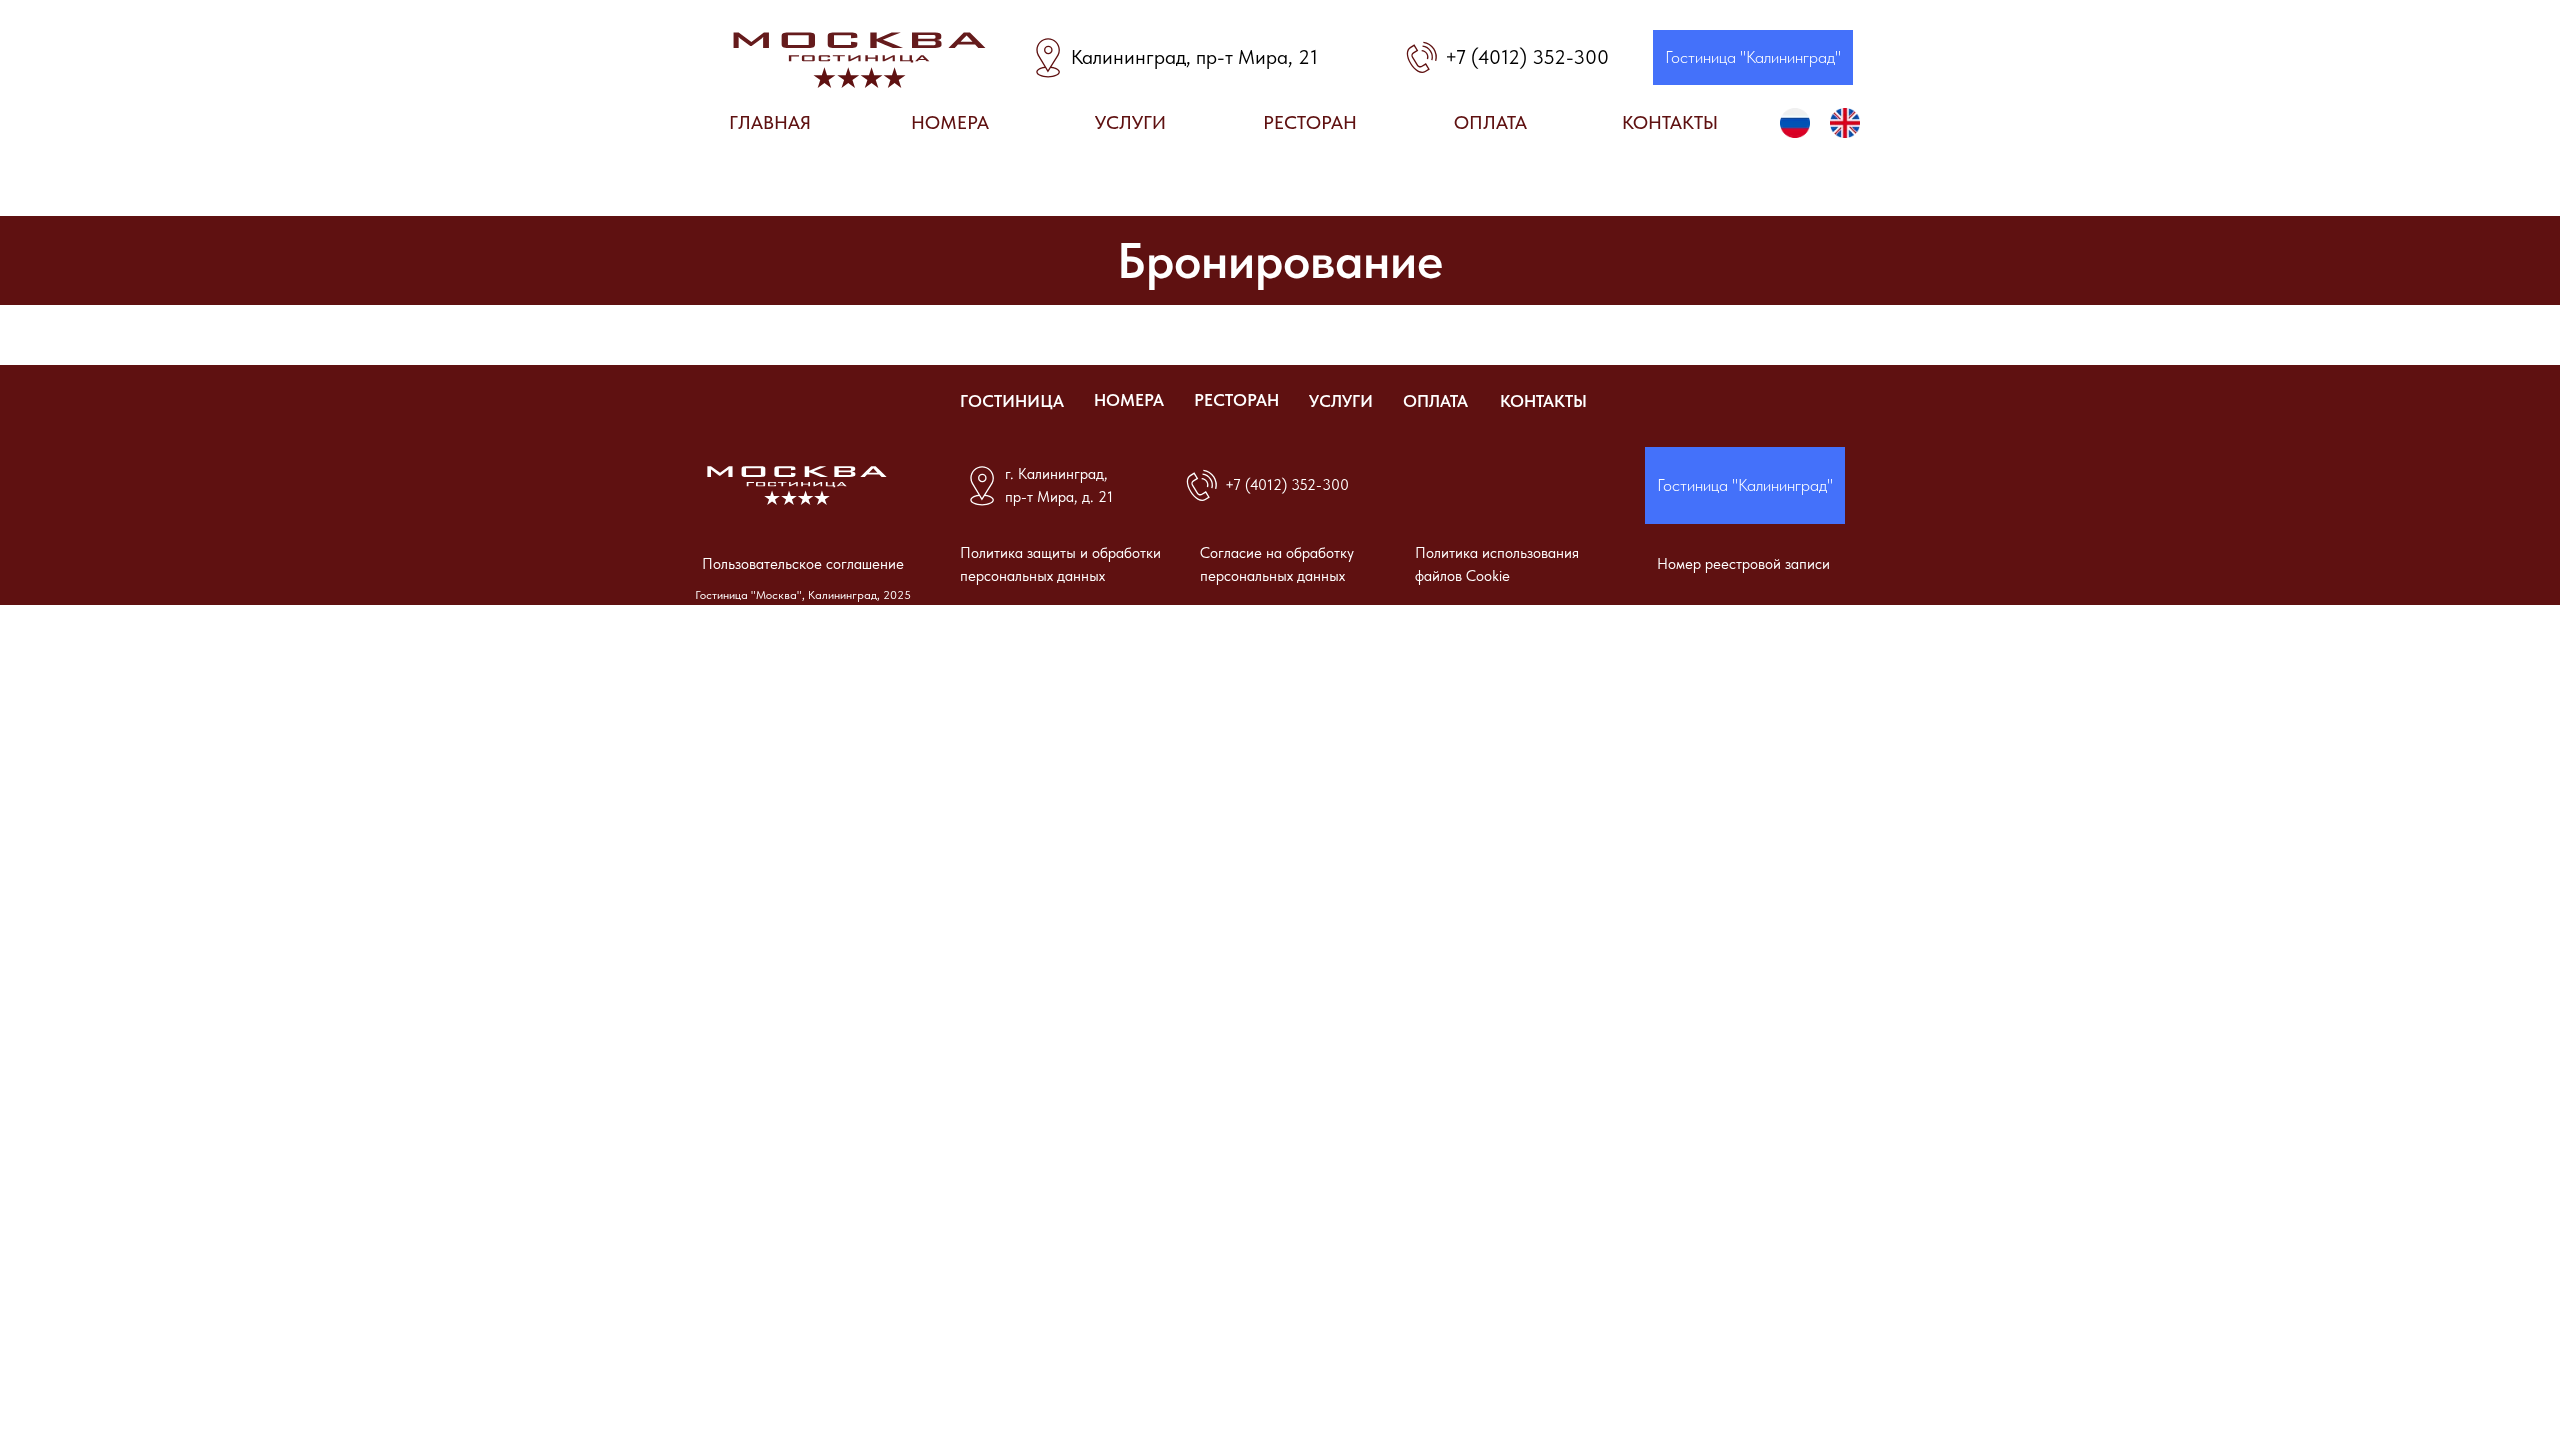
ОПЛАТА (1435, 401)
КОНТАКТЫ (1543, 401)
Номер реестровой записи (1743, 564)
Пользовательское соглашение (803, 564)
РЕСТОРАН (1236, 400)
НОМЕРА (1129, 400)
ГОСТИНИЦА (1012, 401)
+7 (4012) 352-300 (1527, 57)
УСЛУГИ (1341, 401)
